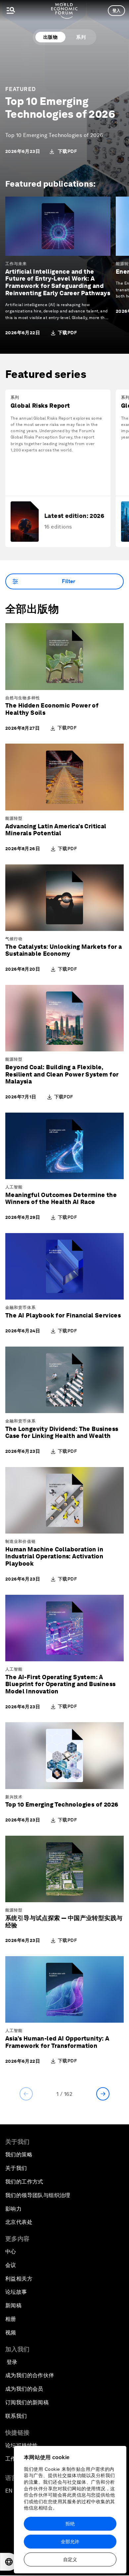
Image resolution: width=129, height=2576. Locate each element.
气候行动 (14, 939)
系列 (81, 37)
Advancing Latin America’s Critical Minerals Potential (56, 830)
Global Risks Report (40, 406)
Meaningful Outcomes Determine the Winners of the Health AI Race (61, 1198)
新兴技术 (14, 1797)
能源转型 (14, 818)
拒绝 (70, 2524)
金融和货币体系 (21, 1308)
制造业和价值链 (21, 1541)
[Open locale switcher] (9, 2562)
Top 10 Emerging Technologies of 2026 (60, 107)
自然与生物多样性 (23, 698)
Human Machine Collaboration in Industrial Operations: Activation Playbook (54, 1556)
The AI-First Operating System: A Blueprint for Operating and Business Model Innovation (60, 1684)
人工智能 (14, 1187)
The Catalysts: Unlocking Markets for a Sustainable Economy (64, 950)
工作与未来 (16, 264)
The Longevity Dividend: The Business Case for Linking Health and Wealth (62, 1432)
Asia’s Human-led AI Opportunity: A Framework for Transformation (57, 2042)
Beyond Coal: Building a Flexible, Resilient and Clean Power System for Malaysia (62, 1074)
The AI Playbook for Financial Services (63, 1315)
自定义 (70, 2559)
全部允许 (70, 2542)
